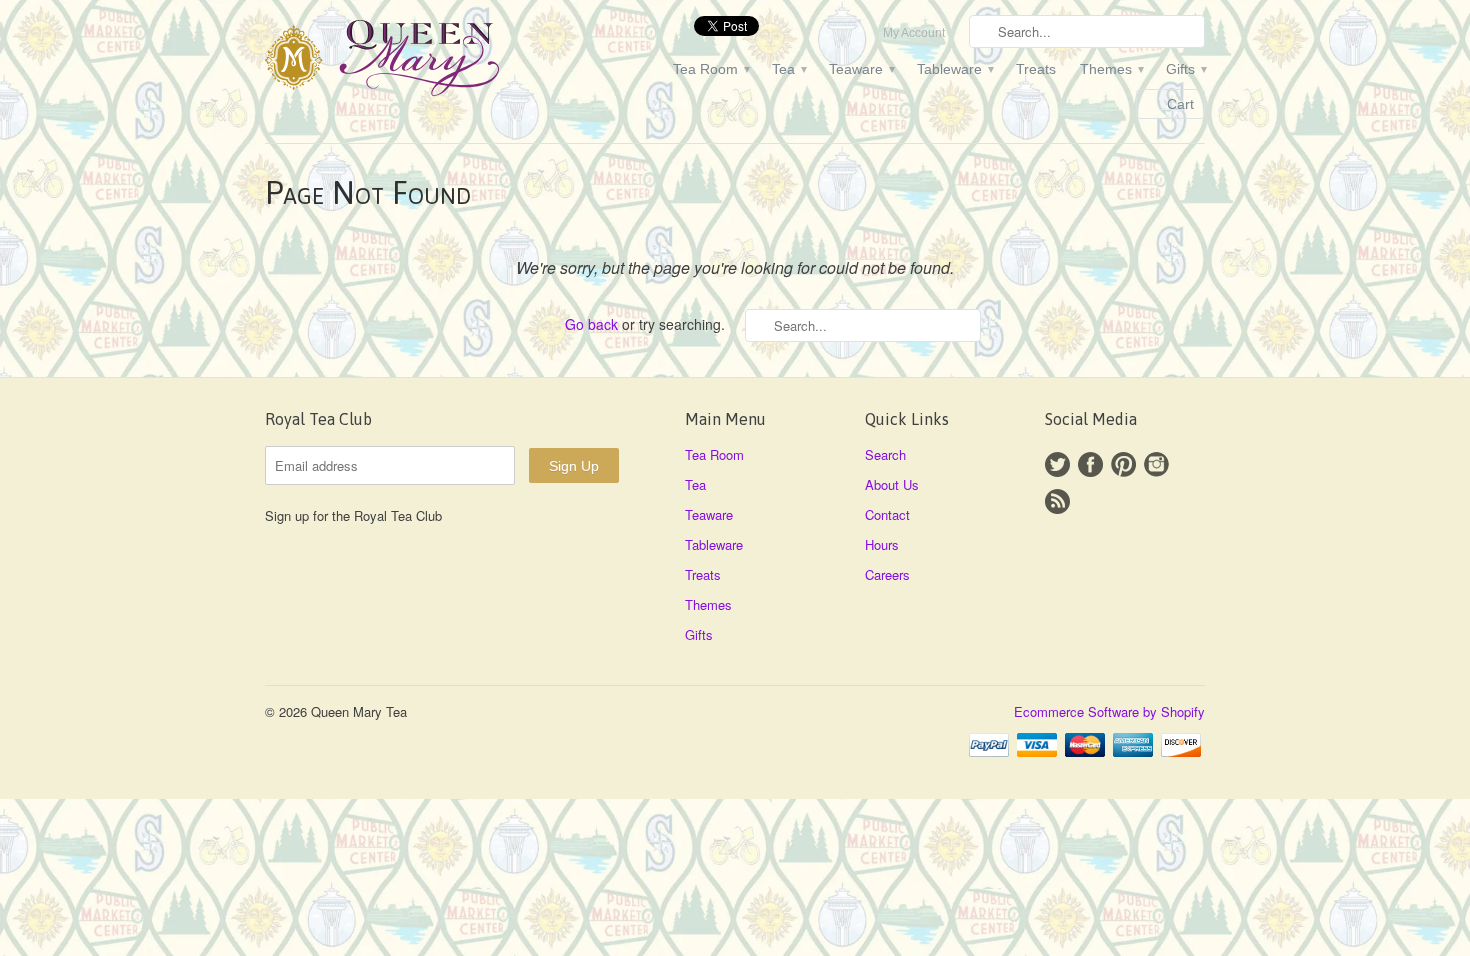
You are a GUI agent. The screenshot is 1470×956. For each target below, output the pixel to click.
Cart (1180, 104)
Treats (1036, 69)
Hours (882, 544)
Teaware (861, 69)
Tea (788, 69)
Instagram (1156, 464)
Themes (1111, 69)
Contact (887, 514)
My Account (914, 33)
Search (885, 454)
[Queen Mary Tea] (415, 61)
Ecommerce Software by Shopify (1109, 711)
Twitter (1057, 464)
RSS (1057, 501)
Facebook (1090, 464)
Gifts (1185, 69)
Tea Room (710, 69)
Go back (591, 324)
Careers (887, 574)
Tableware (954, 69)
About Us (892, 484)
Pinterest (1123, 464)
